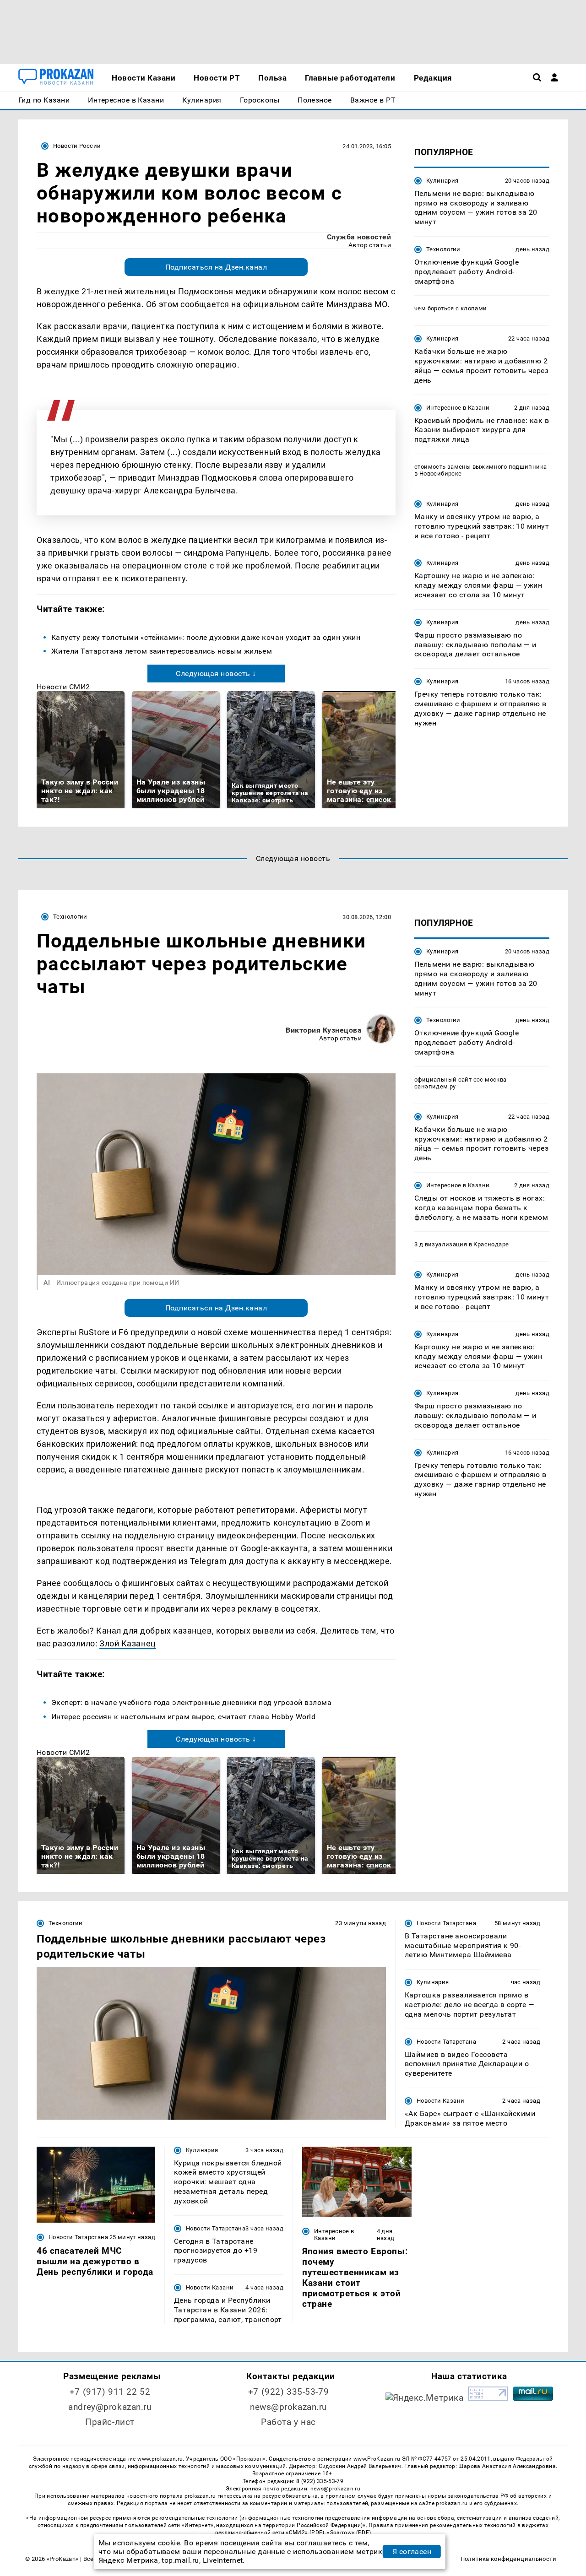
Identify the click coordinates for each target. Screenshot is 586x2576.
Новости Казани (440, 2101)
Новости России (77, 146)
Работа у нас (288, 2422)
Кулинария (442, 181)
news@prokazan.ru (288, 2407)
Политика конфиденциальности (508, 2559)
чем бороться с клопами (451, 309)
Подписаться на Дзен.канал (216, 267)
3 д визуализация (441, 1245)
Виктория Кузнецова (324, 1030)
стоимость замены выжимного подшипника (480, 467)
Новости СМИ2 (63, 687)
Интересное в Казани (458, 408)
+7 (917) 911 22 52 (110, 2392)
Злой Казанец (128, 1643)
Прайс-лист (110, 2422)
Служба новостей (359, 237)
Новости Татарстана (446, 1923)
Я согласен (412, 2552)
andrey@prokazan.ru (110, 2407)
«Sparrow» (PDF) (349, 2533)
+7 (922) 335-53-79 (288, 2392)
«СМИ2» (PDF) (305, 2533)
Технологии (443, 249)
